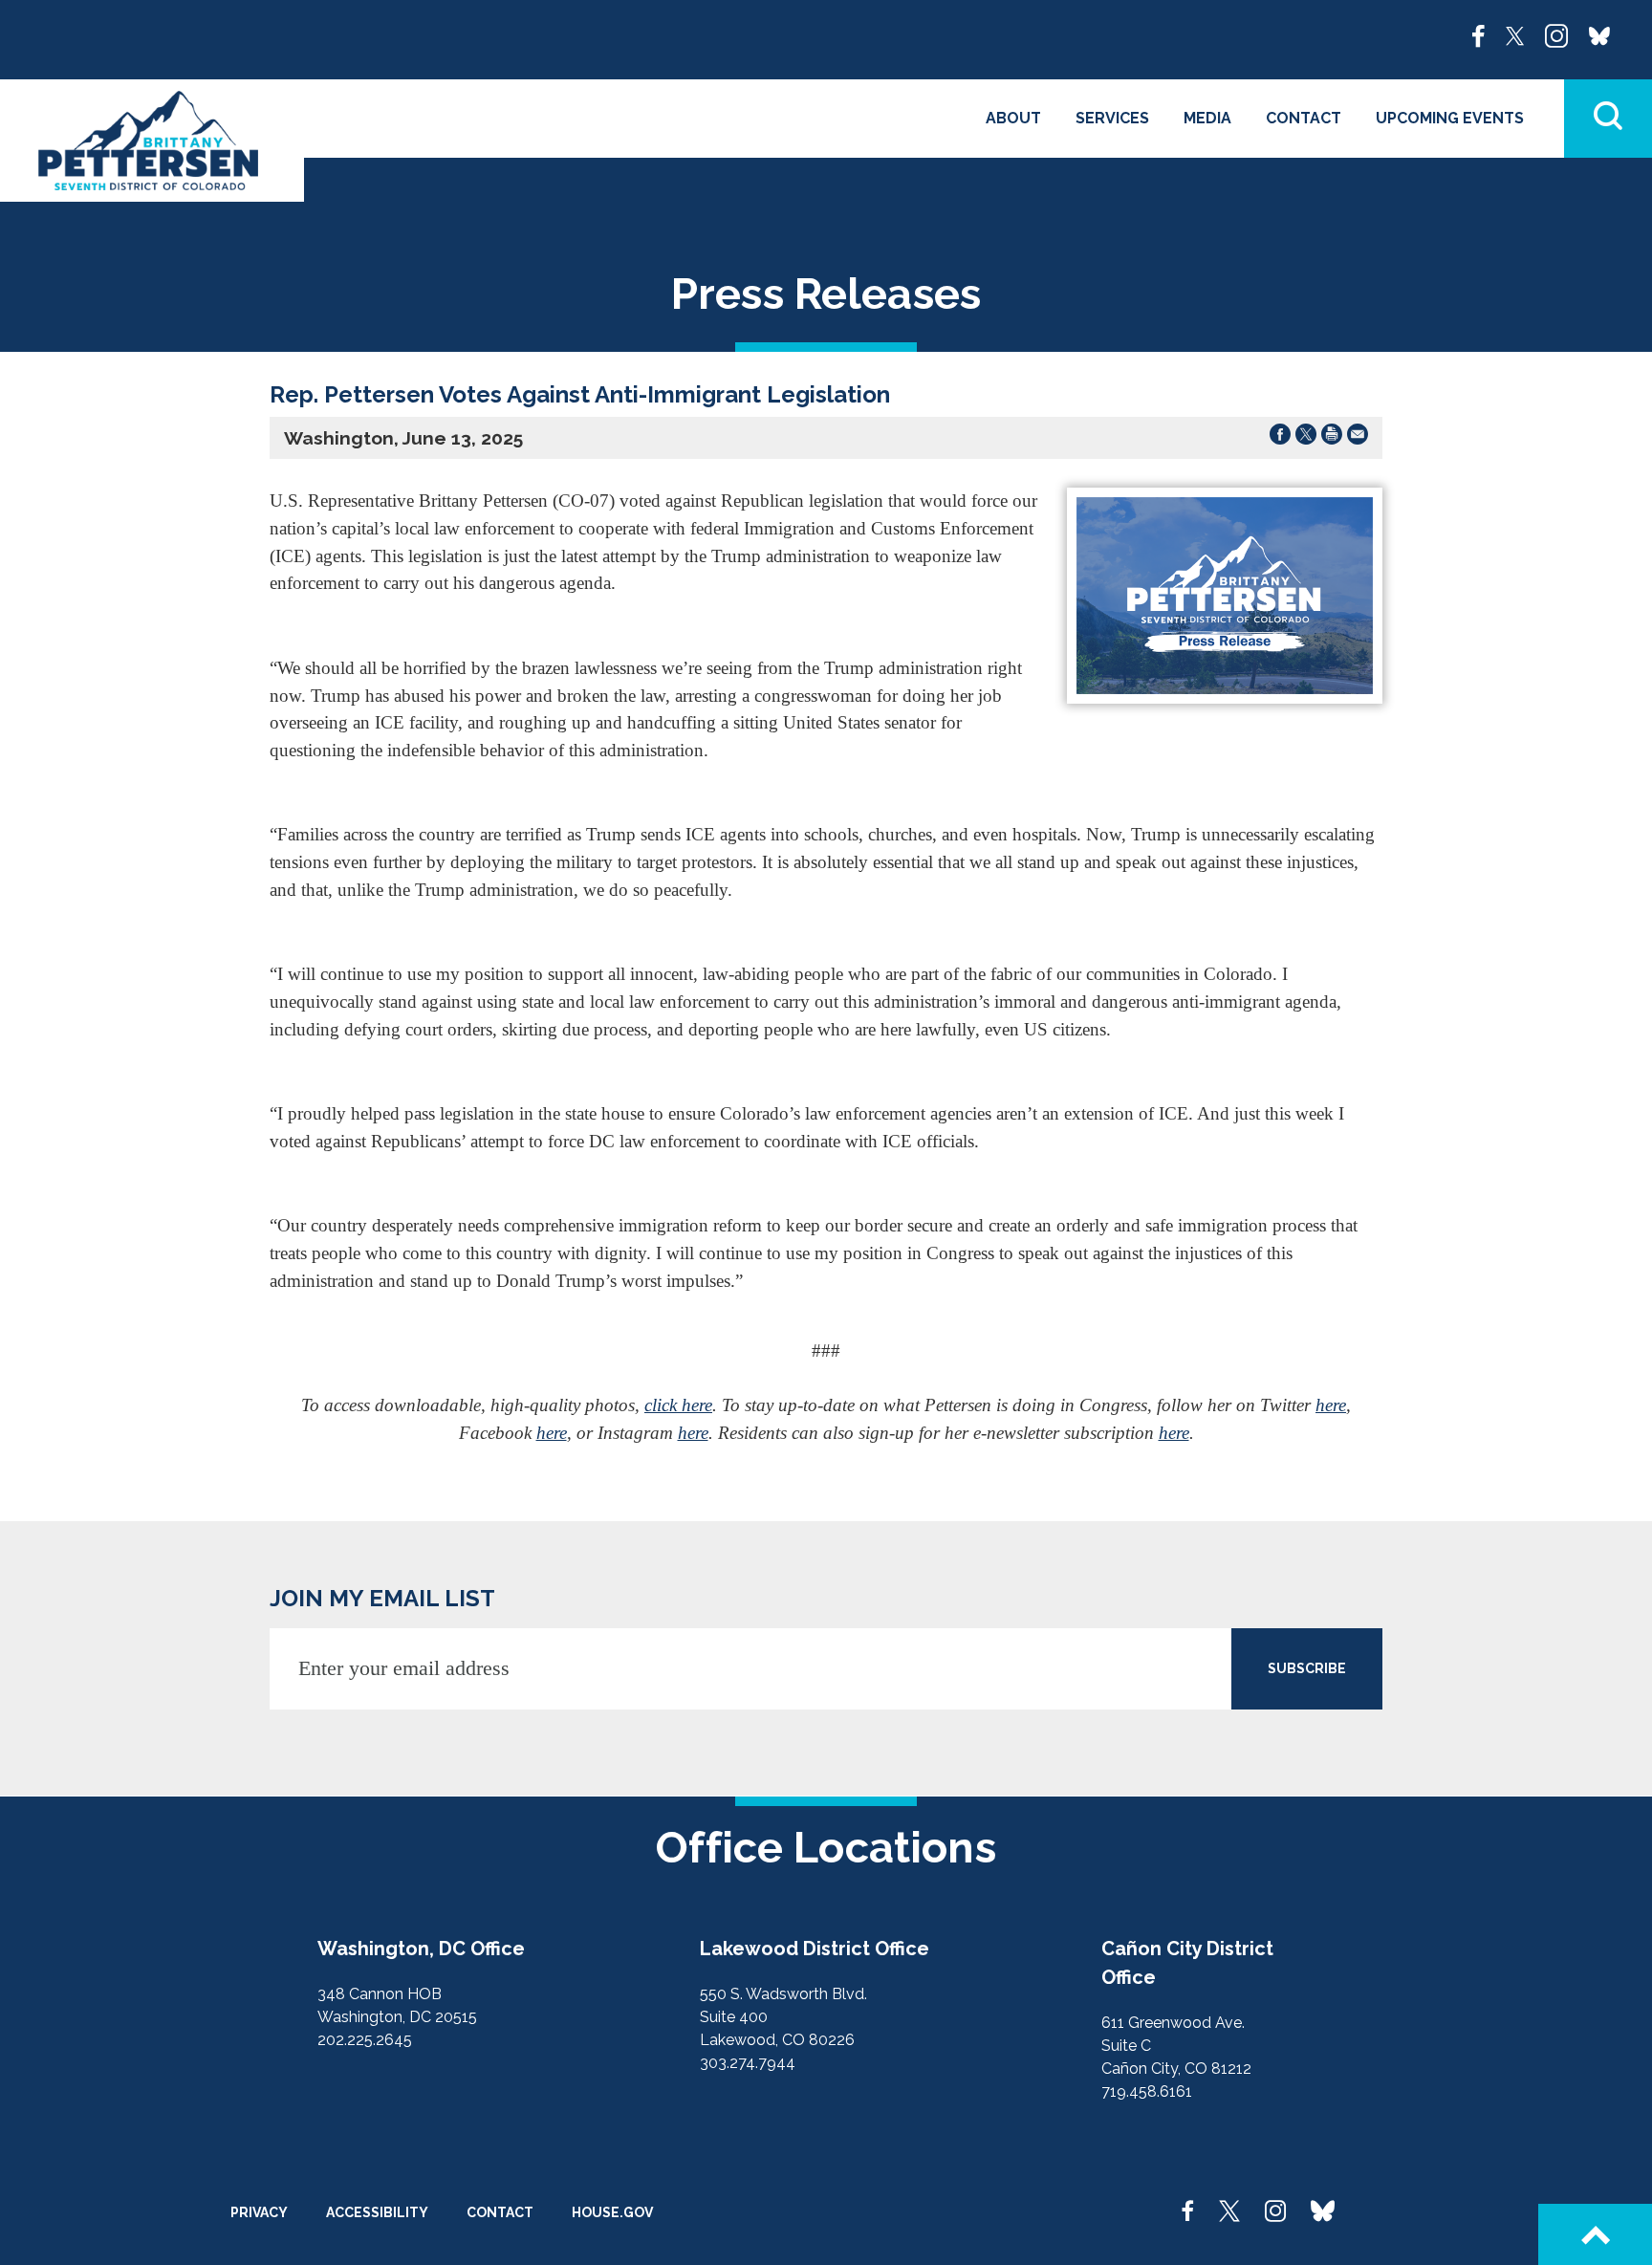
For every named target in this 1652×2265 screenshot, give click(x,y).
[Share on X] (1306, 438)
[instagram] (1556, 34)
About (1013, 118)
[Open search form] (1608, 119)
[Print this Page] (1332, 438)
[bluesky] (1599, 34)
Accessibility (377, 2212)
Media (1207, 118)
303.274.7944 (748, 2063)
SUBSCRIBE (1307, 1668)
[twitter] (1515, 34)
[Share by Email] (1358, 438)
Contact (1304, 118)
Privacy (259, 2212)
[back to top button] (1595, 2234)
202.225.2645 (365, 2040)
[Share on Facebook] (1280, 438)
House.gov (612, 2212)
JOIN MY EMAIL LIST (382, 1598)
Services (1112, 118)
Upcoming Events (1450, 118)
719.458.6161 (1147, 2091)
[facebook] (1478, 34)
